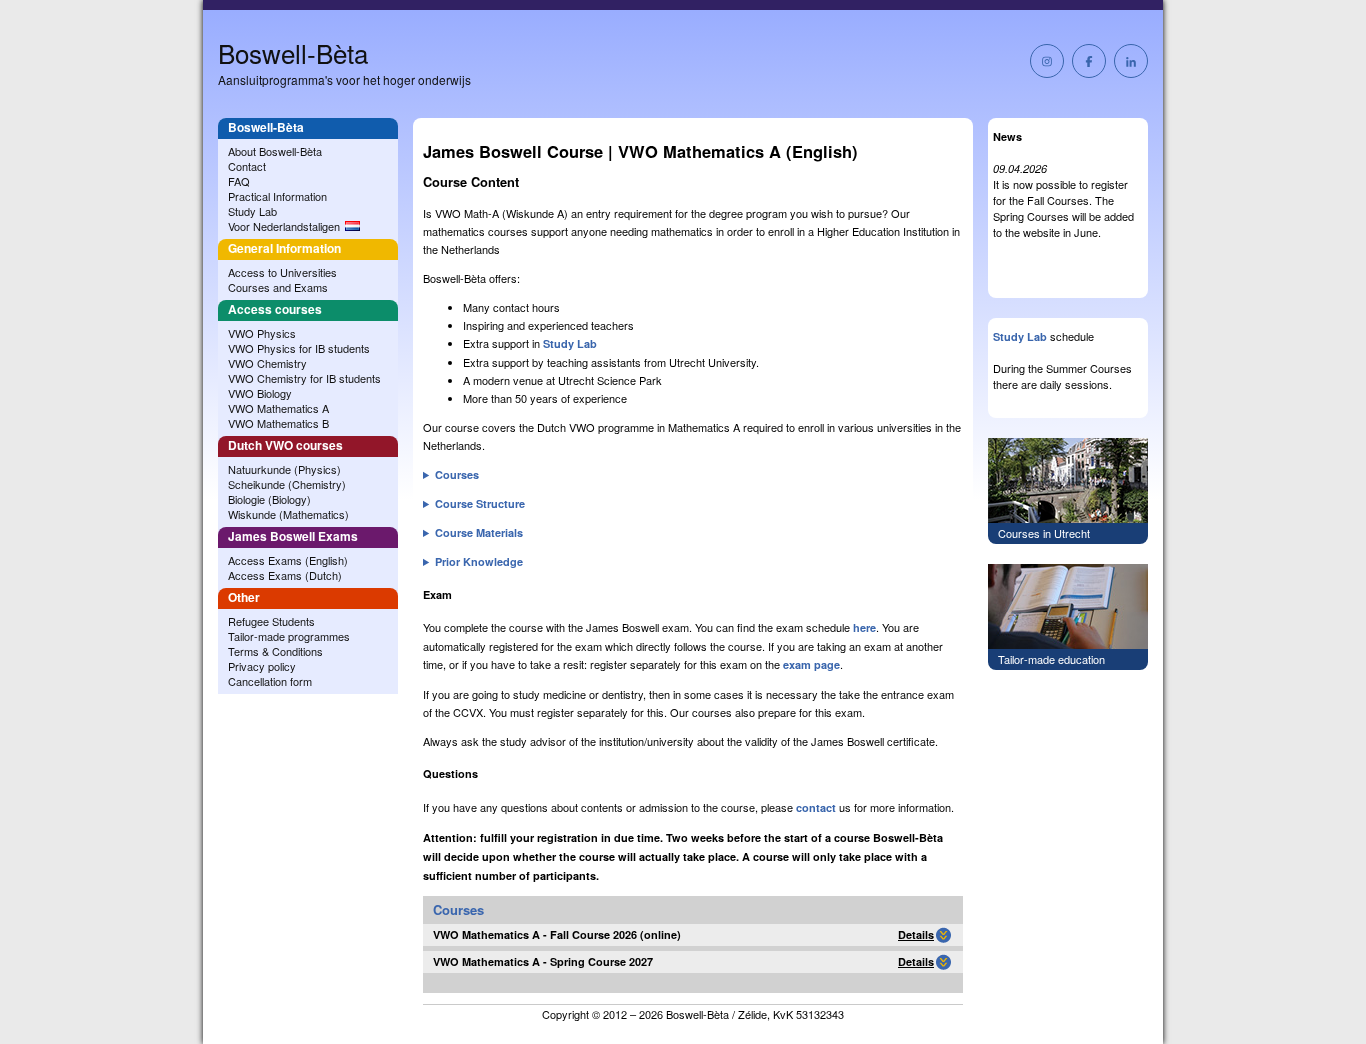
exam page (811, 664)
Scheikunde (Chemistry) (287, 484)
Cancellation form (270, 681)
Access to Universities (282, 272)
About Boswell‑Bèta (275, 151)
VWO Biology (260, 393)
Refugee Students (271, 621)
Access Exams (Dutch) (285, 575)
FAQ (239, 181)
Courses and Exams (278, 287)
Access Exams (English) (288, 560)
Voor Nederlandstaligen (284, 226)
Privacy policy (262, 666)
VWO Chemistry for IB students (304, 378)
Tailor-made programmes (289, 636)
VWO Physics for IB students (299, 348)
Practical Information (277, 196)
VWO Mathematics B (278, 423)
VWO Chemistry (267, 363)
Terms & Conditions (275, 651)
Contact (247, 166)
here (864, 627)
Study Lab (252, 211)
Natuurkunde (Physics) (284, 469)
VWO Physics (262, 333)
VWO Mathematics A (278, 408)
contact (816, 807)
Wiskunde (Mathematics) (288, 514)
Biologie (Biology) (269, 499)
